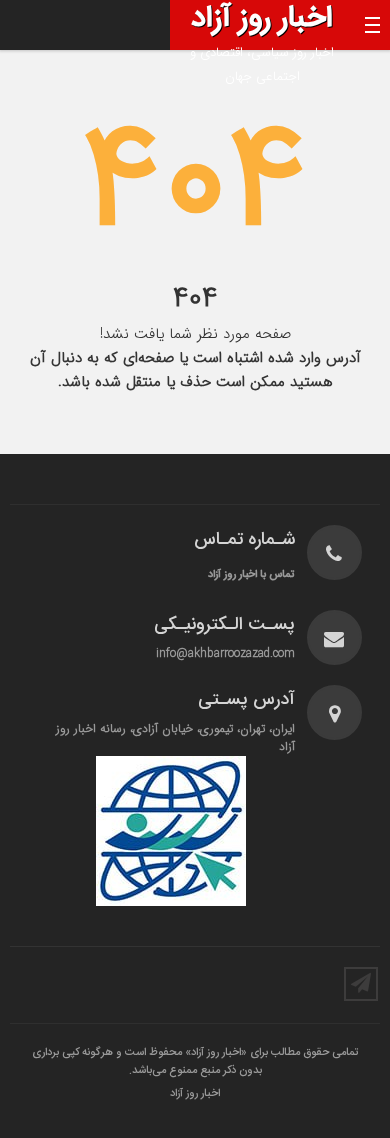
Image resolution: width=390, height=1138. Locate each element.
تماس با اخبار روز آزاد (251, 574)
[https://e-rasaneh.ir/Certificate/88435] (170, 831)
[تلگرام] (361, 984)
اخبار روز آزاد (195, 1094)
